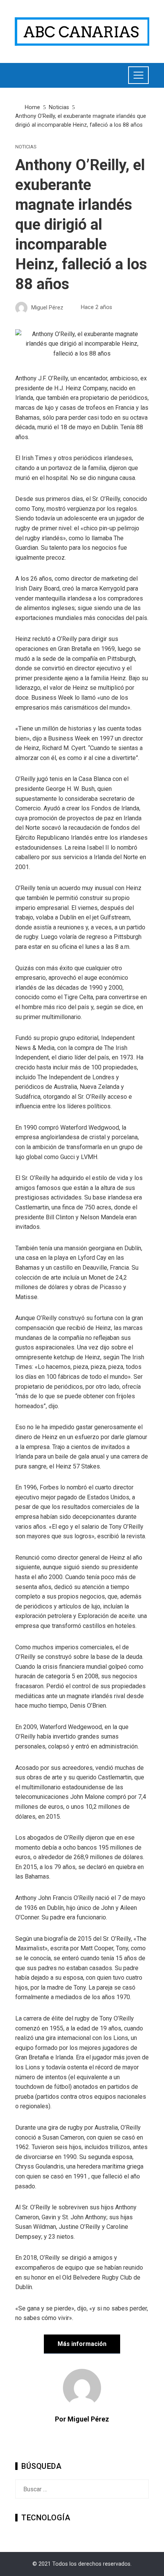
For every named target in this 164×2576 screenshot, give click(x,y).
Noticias (26, 147)
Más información (82, 2344)
